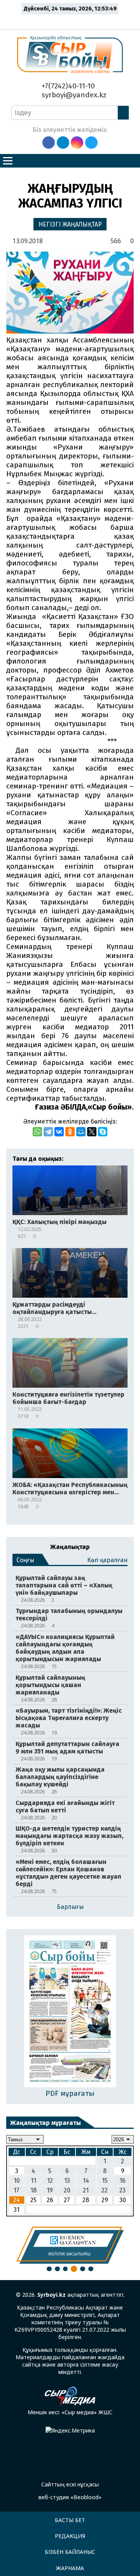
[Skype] (103, 1132)
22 (105, 2190)
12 (50, 2181)
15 (105, 2181)
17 (17, 2190)
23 (122, 2190)
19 (50, 2190)
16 (122, 2181)
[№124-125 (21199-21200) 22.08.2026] (70, 2012)
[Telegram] (48, 1132)
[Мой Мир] (81, 1132)
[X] (92, 1132)
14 (86, 2181)
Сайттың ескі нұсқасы (70, 2484)
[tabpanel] (70, 2245)
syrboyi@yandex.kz (73, 95)
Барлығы (70, 1907)
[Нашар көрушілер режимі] (72, 20)
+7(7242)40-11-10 (67, 86)
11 (33, 2181)
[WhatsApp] (37, 1132)
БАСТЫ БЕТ (70, 2520)
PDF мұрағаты (70, 2093)
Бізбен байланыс (70, 2552)
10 (17, 2181)
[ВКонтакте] (59, 1132)
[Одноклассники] (70, 1132)
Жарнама (70, 2568)
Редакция (70, 2536)
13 (67, 2181)
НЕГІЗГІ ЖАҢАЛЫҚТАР (70, 224)
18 (33, 2190)
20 (67, 2190)
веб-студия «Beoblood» (70, 2497)
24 (17, 2200)
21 (86, 2190)
